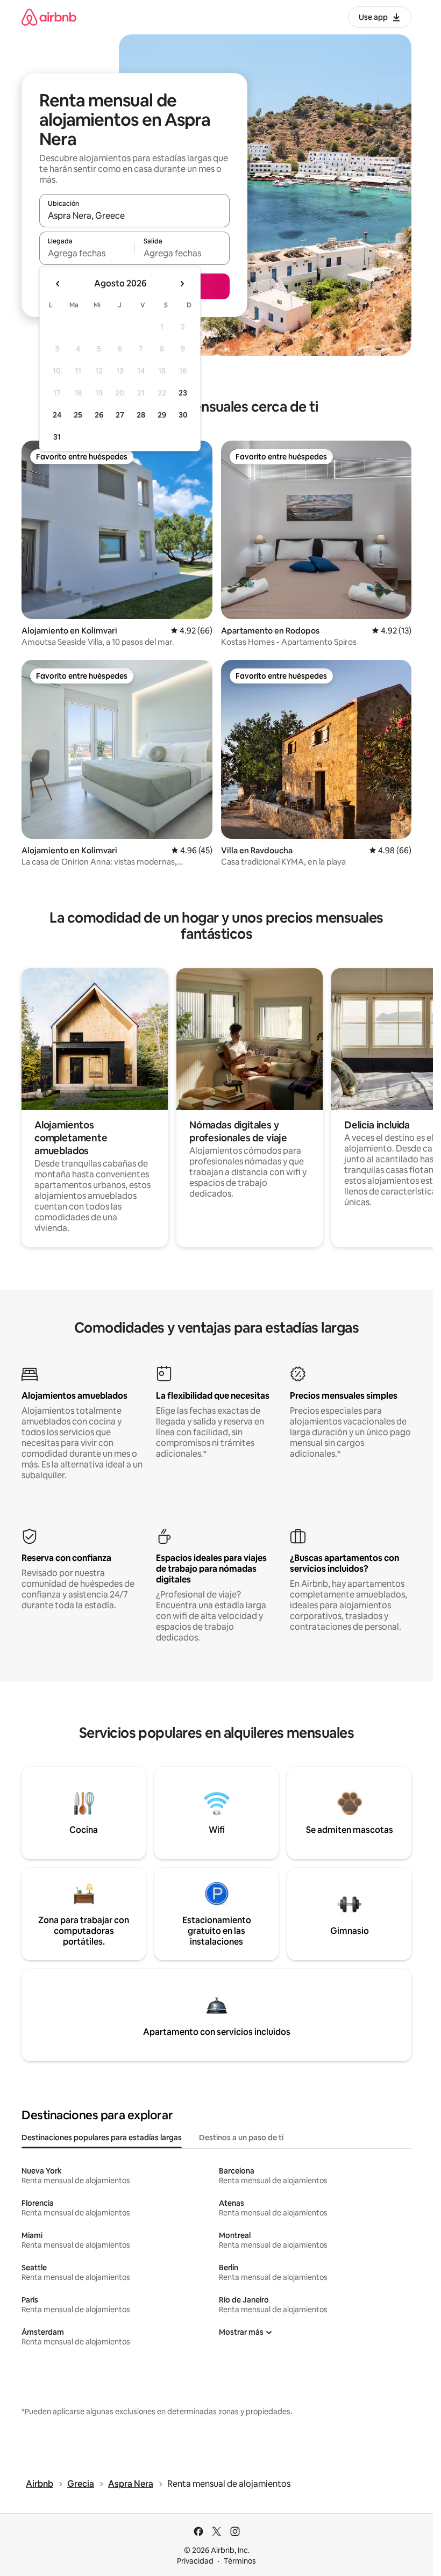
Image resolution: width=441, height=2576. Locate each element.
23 (183, 393)
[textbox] (87, 253)
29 (162, 415)
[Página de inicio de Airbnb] (49, 17)
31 (57, 437)
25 (78, 415)
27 (120, 415)
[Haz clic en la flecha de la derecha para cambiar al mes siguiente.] (182, 284)
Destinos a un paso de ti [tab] (241, 2138)
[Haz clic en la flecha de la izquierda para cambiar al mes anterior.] (58, 284)
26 (99, 415)
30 (183, 415)
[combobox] (134, 215)
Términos (240, 2561)
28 (141, 415)
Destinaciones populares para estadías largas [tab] (102, 2138)
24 (57, 415)
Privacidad (195, 2561)
